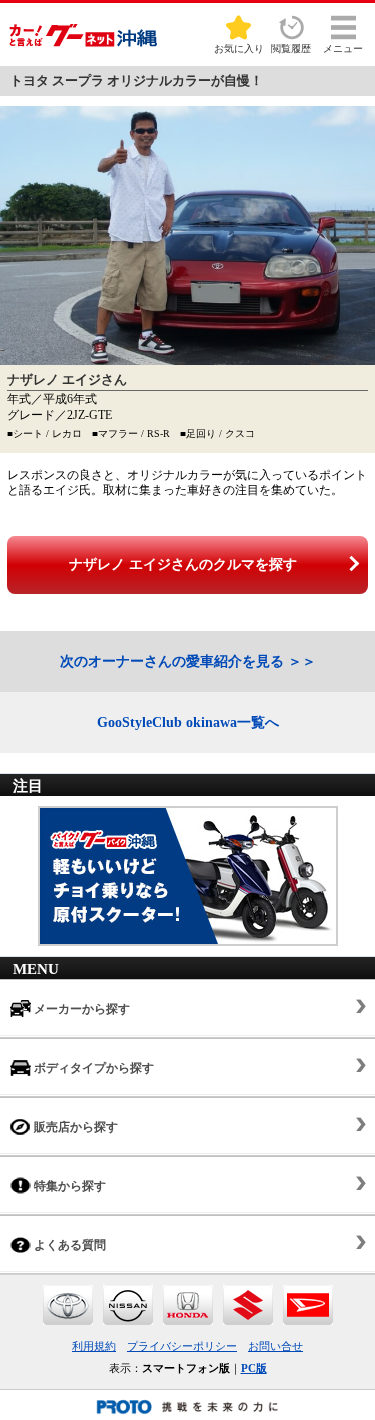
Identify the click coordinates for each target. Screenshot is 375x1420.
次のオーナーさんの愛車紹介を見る (172, 661)
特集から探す (68, 1186)
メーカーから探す (80, 1009)
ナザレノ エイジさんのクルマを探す (183, 564)
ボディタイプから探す (92, 1068)
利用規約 (94, 1346)
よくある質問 (68, 1245)
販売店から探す (74, 1127)
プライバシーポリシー (182, 1346)
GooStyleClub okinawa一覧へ (188, 722)
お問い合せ (275, 1346)
